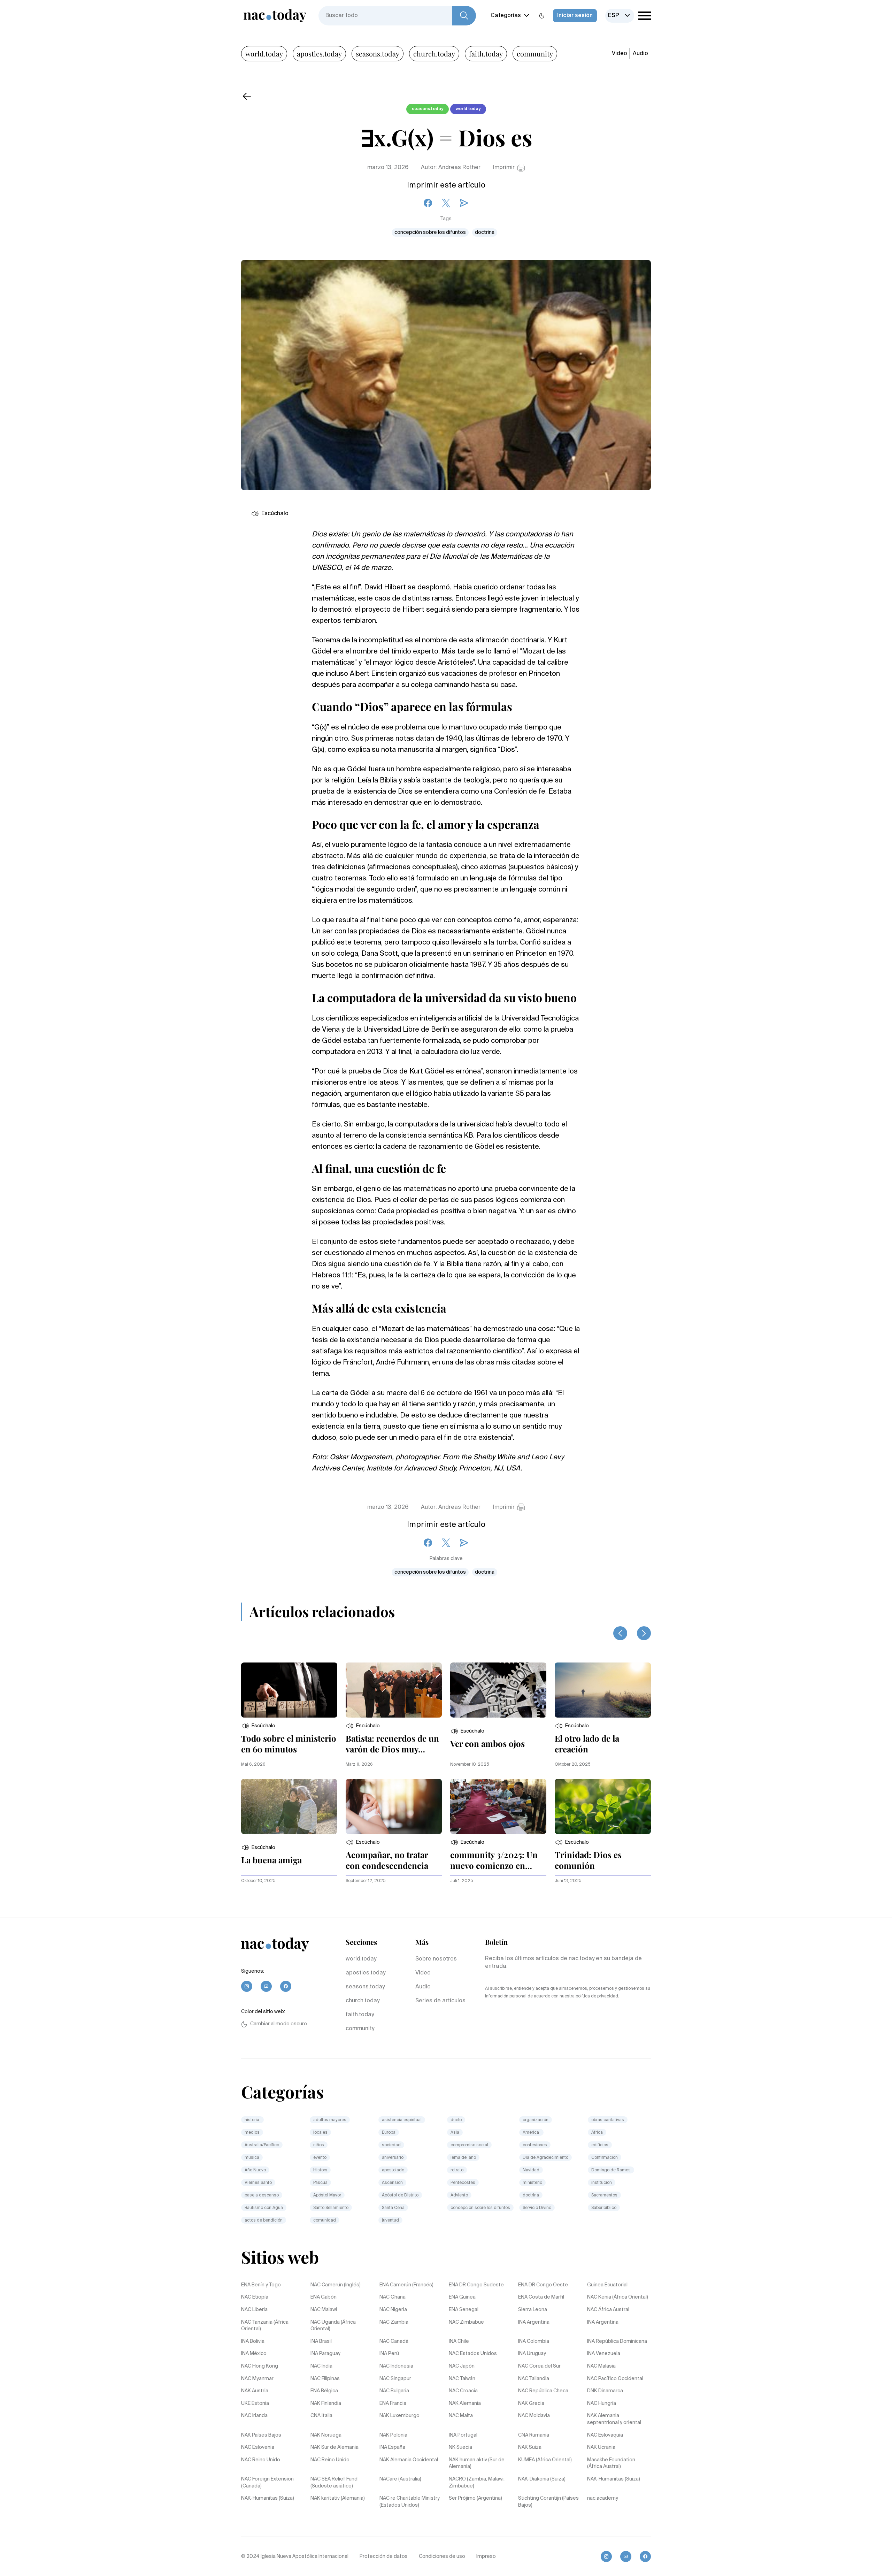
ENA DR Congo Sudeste (476, 2285)
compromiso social (469, 2145)
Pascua (320, 2183)
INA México (254, 2354)
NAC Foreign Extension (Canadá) (267, 2483)
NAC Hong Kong (260, 2366)
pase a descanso (262, 2195)
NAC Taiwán (462, 2379)
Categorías (506, 16)
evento (320, 2158)
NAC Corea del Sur (539, 2366)
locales (320, 2133)
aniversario (393, 2158)
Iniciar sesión (575, 16)
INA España (392, 2447)
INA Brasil (321, 2341)
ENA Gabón (324, 2297)
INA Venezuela (604, 2354)
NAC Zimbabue (466, 2322)
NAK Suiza (530, 2447)
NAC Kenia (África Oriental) (618, 2297)
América (531, 2133)
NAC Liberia (254, 2310)
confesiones (535, 2145)
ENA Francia (393, 2403)
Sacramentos (604, 2195)
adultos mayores (330, 2120)
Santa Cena (393, 2208)
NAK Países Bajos (261, 2435)
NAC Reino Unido (261, 2460)
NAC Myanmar (257, 2379)
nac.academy (603, 2498)
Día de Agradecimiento (545, 2158)
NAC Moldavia (534, 2416)
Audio (640, 54)
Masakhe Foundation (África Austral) (611, 2463)
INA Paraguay (325, 2354)
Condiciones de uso (442, 2556)
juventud (390, 2220)
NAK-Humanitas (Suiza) (614, 2479)
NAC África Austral (608, 2310)
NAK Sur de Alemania (334, 2447)
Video (620, 54)
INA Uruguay (532, 2354)
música (252, 2158)
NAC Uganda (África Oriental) (333, 2326)
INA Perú (389, 2354)
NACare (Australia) (400, 2479)
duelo (456, 2120)
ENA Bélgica (324, 2391)
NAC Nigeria (393, 2310)
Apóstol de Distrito (400, 2195)
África (597, 2133)
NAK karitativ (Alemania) (338, 2498)
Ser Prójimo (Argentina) (475, 2498)
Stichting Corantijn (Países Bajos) (548, 2502)
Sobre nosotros (436, 1959)
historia (252, 2120)
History (320, 2170)
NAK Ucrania (601, 2447)
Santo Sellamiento (331, 2208)
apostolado (393, 2170)
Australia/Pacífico (262, 2145)
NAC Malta (461, 2416)
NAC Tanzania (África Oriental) (265, 2326)
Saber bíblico (604, 2208)
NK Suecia (460, 2447)
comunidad (325, 2220)
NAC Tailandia (534, 2379)
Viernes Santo (258, 2183)
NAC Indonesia (396, 2366)
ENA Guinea (462, 2297)
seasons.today (378, 53)
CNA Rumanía (534, 2435)
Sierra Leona (533, 2310)
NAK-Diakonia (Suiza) (542, 2479)
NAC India (321, 2366)
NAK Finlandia (326, 2403)
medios (252, 2133)
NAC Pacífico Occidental (615, 2379)
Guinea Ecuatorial (607, 2285)
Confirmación (605, 2158)
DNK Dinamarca (605, 2391)
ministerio (532, 2183)
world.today (264, 53)
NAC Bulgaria (394, 2391)
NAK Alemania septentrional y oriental (614, 2419)
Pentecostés (463, 2183)
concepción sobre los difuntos (430, 232)
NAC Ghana (393, 2297)
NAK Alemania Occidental (409, 2460)
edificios (600, 2145)
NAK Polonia (393, 2435)
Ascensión (392, 2183)
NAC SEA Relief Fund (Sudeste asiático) (334, 2483)
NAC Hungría (602, 2403)
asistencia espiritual (402, 2120)
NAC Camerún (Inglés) (336, 2285)
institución (602, 2183)
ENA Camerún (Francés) (406, 2285)
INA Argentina (534, 2322)
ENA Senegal (464, 2310)
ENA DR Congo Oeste (543, 2285)
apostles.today (319, 53)
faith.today (486, 53)
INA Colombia (534, 2341)
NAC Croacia (463, 2391)
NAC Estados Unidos (473, 2354)
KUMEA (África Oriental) (545, 2460)
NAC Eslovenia (258, 2447)
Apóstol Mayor (327, 2195)
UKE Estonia (255, 2403)
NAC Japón (462, 2366)
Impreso (486, 2556)
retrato (457, 2170)
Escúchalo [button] (275, 514)
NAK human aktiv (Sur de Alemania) (477, 2463)
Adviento (459, 2195)
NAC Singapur (395, 2379)
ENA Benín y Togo (261, 2285)
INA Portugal (463, 2435)
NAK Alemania (465, 2403)
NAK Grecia (531, 2403)
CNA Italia (321, 2416)
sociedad (391, 2145)
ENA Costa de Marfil (541, 2297)
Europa (389, 2133)
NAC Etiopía (255, 2297)
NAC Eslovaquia (605, 2435)
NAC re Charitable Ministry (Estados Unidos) (410, 2502)
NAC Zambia (394, 2322)
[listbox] (620, 16)
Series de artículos (440, 2001)
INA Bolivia (253, 2341)
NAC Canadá (394, 2341)
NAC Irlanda (254, 2416)
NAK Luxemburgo (399, 2416)
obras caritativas (608, 2120)
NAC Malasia (601, 2366)
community (535, 53)
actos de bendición (264, 2220)
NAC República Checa (543, 2391)
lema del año (463, 2158)
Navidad (531, 2170)
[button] (258, 1726)
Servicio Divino (537, 2208)
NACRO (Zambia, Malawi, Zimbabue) (477, 2483)
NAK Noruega (326, 2435)
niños (319, 2145)
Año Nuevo (255, 2170)
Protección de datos (384, 2556)
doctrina (485, 232)
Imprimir (504, 168)
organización (536, 2120)
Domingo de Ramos (611, 2170)
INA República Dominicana (617, 2341)
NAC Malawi (324, 2310)
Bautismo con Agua (264, 2208)
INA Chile (459, 2341)
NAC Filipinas (325, 2379)
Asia (455, 2133)
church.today (434, 53)
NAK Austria (255, 2391)
